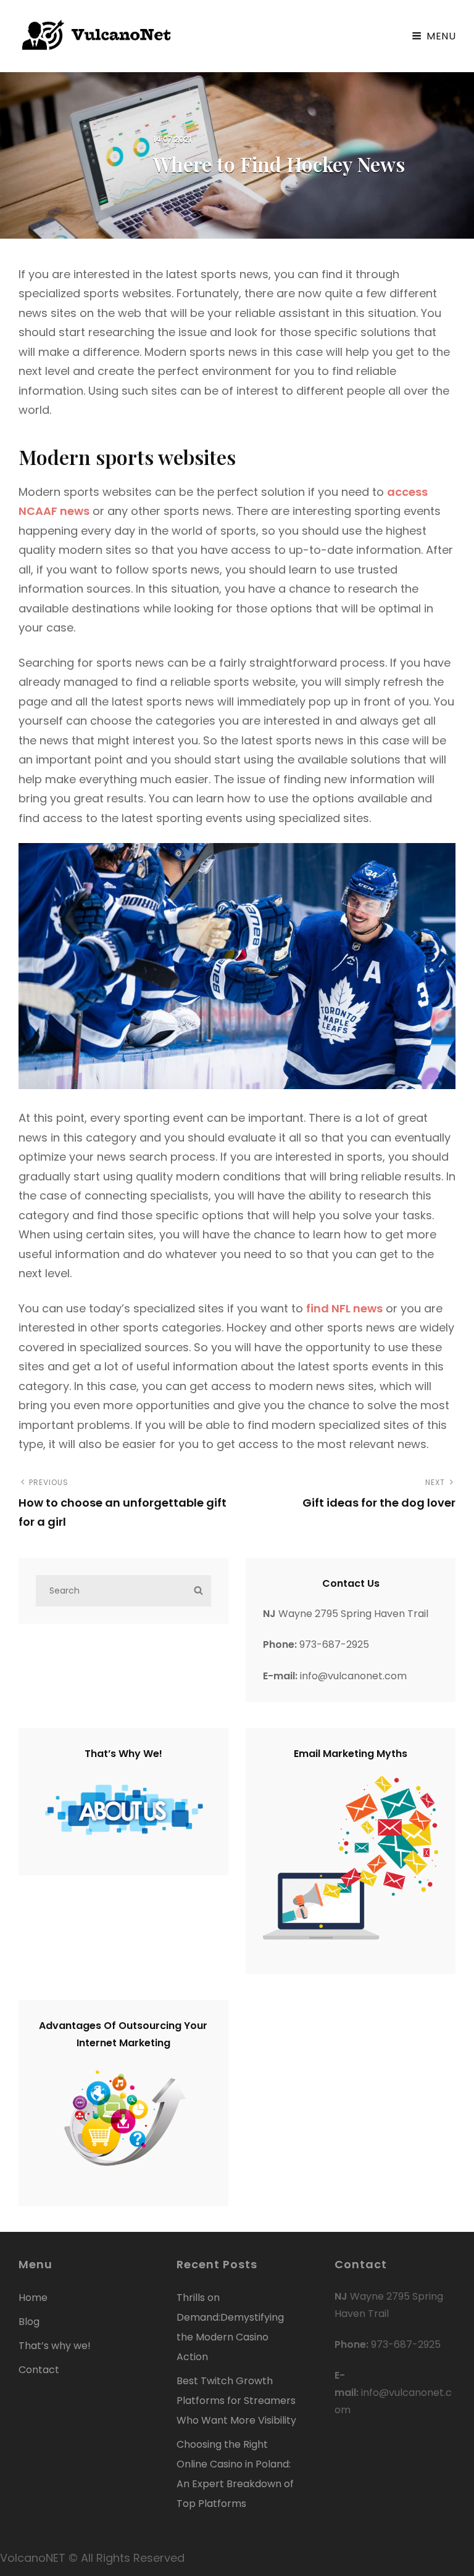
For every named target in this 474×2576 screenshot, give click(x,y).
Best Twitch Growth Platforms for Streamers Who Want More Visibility (236, 2401)
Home (33, 2298)
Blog (29, 2322)
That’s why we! (55, 2346)
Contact (39, 2370)
